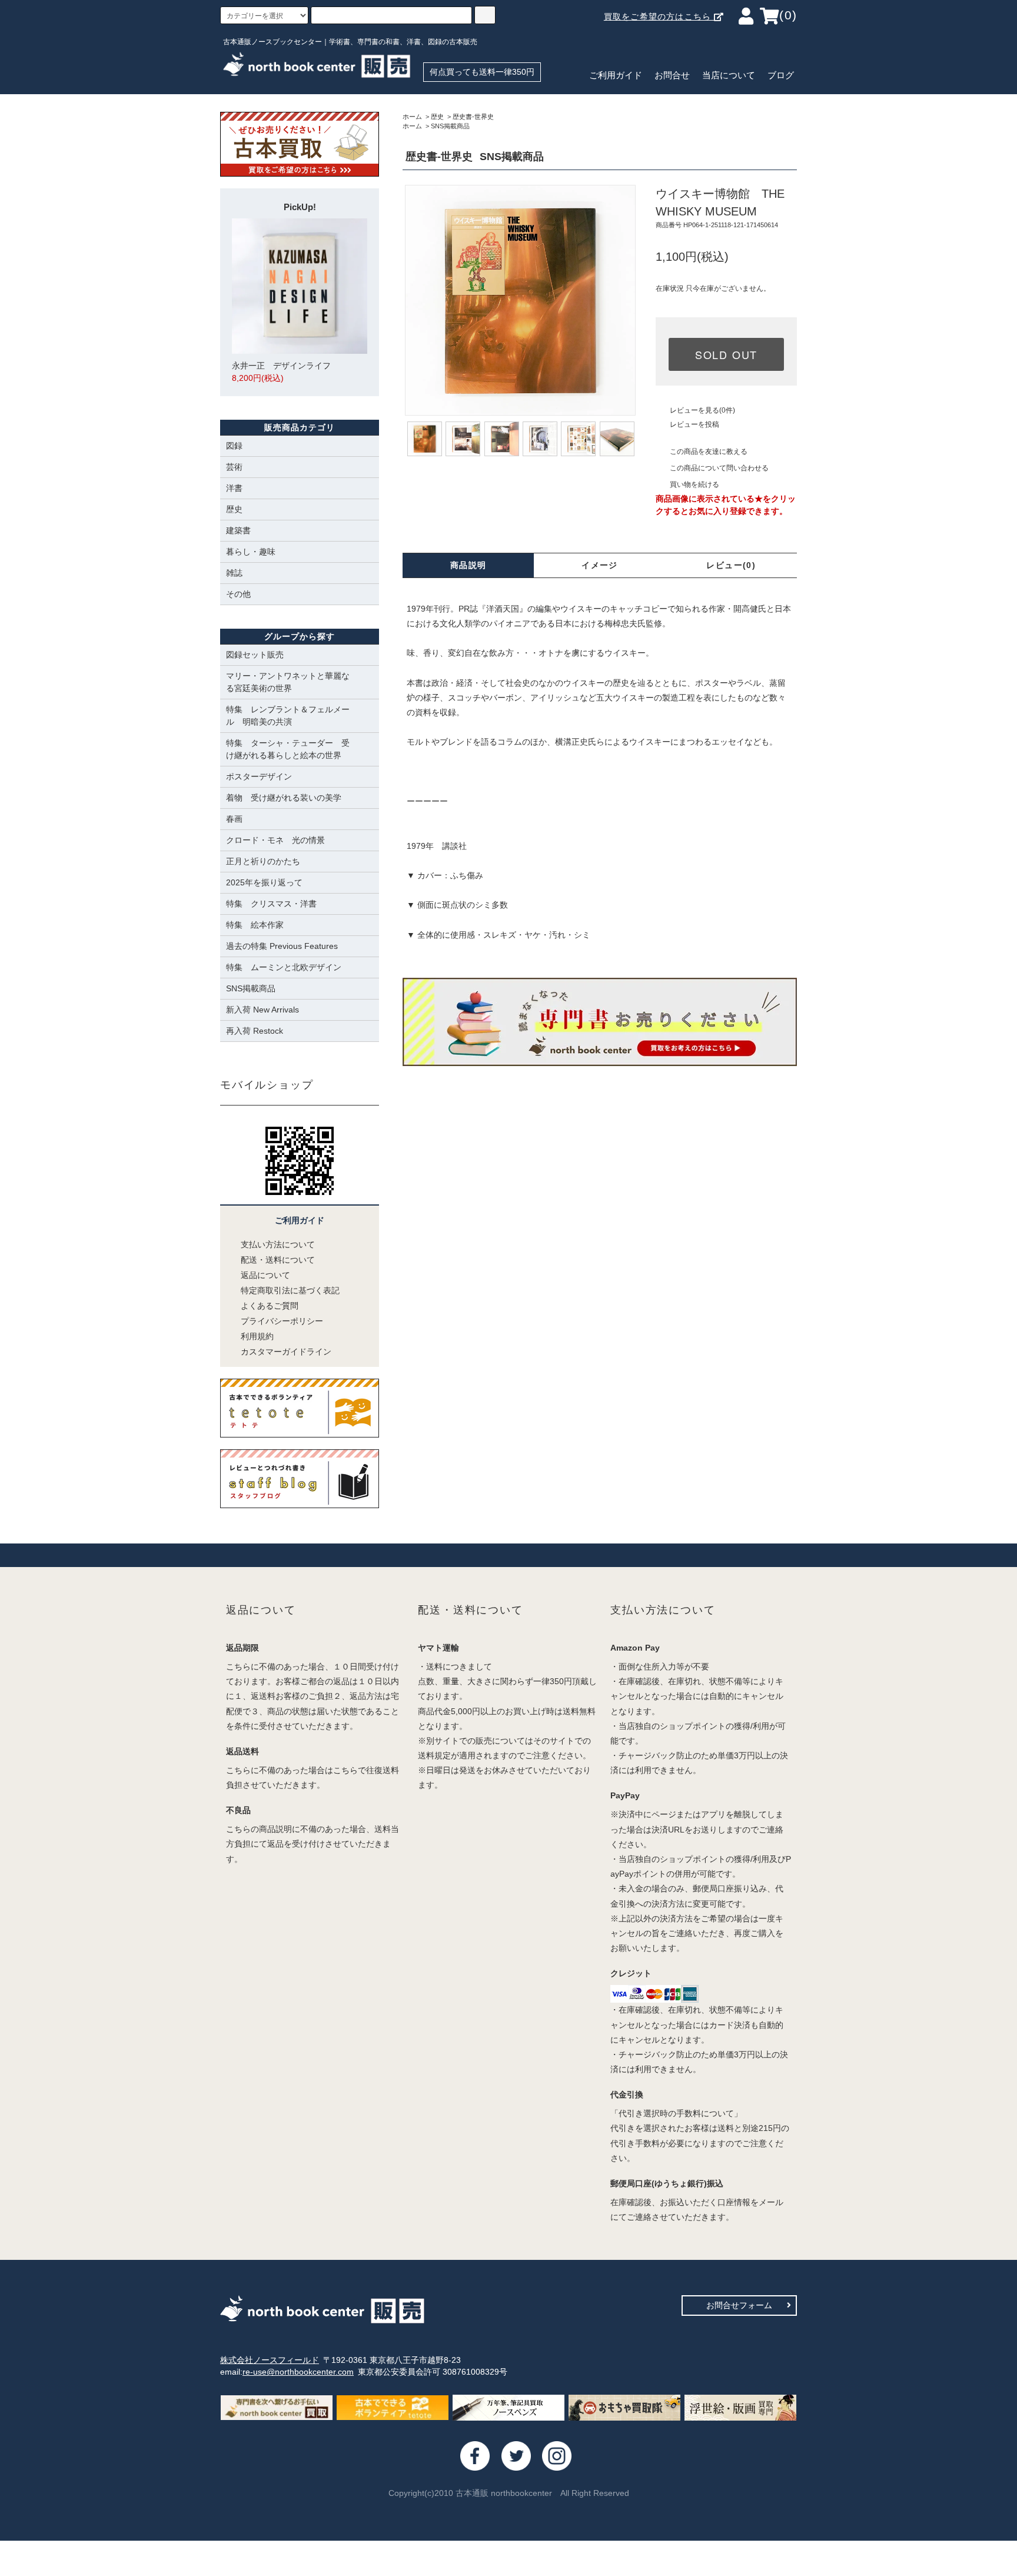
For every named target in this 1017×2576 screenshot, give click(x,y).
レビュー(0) (731, 565)
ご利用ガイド (616, 75)
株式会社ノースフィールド (270, 2360)
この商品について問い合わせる (719, 468)
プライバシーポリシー (282, 1321)
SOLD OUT (726, 354)
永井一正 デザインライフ (281, 372)
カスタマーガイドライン (286, 1352)
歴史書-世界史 (473, 117)
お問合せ (672, 75)
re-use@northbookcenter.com (298, 2372)
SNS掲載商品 (450, 126)
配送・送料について (278, 1260)
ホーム (412, 117)
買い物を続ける (694, 484)
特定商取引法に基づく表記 (290, 1290)
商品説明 (468, 565)
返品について (265, 1275)
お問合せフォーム (739, 2305)
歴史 (437, 117)
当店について (729, 75)
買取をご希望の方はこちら (659, 16)
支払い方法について (278, 1244)
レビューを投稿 (694, 424)
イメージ (600, 565)
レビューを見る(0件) (702, 410)
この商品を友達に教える (709, 452)
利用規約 (257, 1336)
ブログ (781, 75)
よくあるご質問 (270, 1306)
